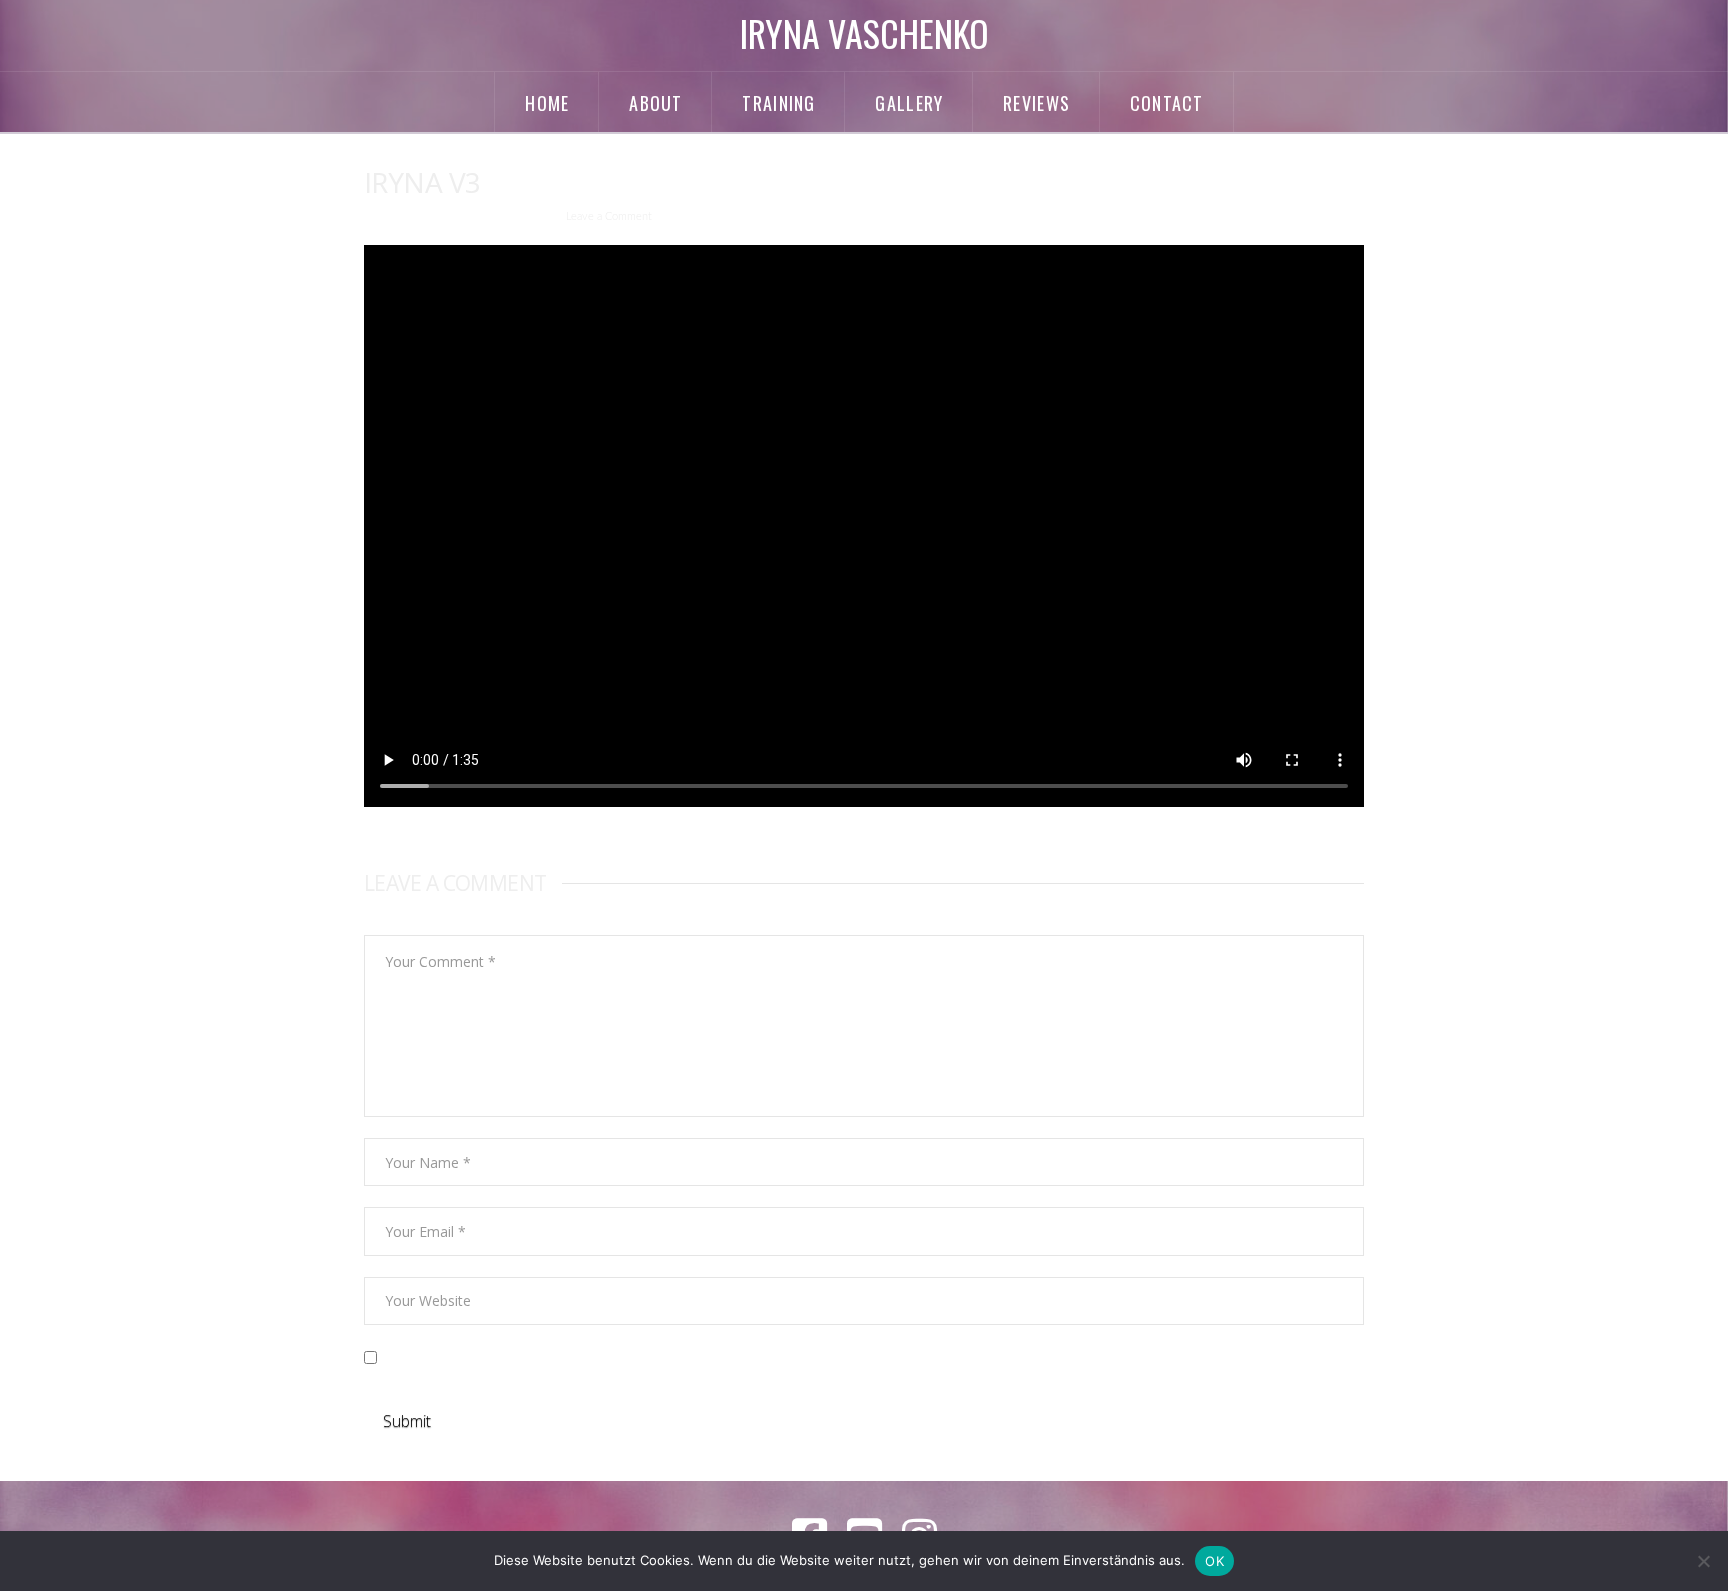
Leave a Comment (609, 217)
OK (1214, 1561)
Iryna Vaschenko (864, 33)
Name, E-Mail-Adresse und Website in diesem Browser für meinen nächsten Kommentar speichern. (705, 1358)
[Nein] (1703, 1561)
